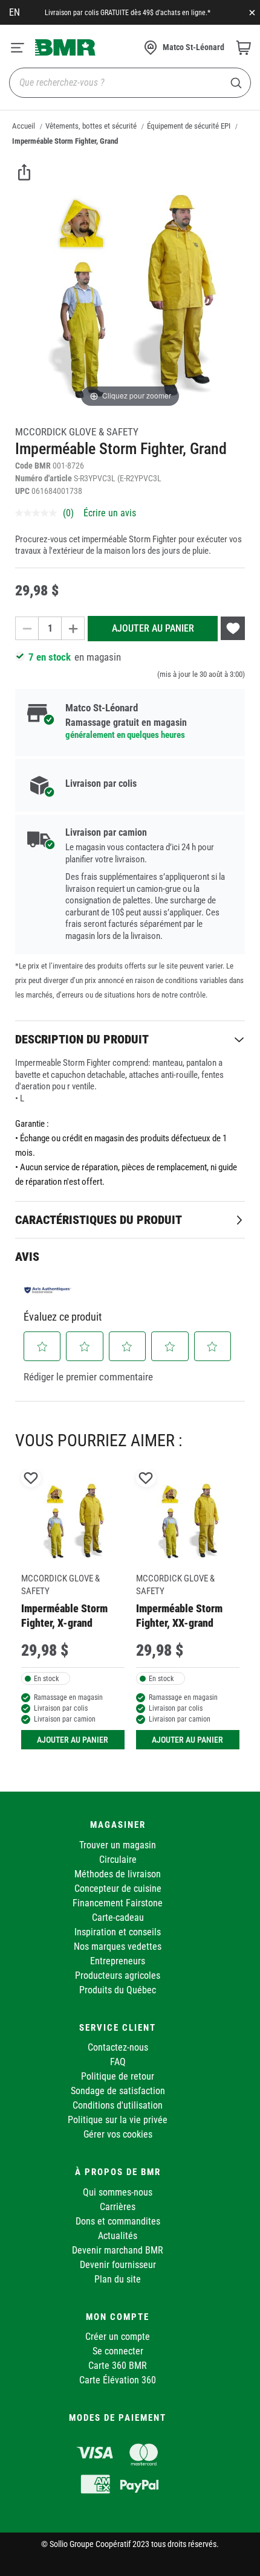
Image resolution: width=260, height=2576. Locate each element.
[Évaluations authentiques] (48, 1290)
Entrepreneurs (118, 1961)
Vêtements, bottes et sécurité (91, 126)
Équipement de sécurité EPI (189, 126)
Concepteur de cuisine (118, 1889)
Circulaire (118, 1860)
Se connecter (118, 2351)
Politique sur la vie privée (118, 2120)
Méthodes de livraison (118, 1874)
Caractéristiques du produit (99, 1220)
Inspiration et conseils (118, 1932)
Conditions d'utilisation (118, 2105)
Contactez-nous (118, 2047)
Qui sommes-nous (118, 2192)
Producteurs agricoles (118, 1975)
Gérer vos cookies (118, 2134)
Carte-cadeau (118, 1918)
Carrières (118, 2207)
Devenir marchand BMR (118, 2250)
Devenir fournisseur (118, 2265)
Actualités (118, 2236)
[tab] (130, 1039)
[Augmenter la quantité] (73, 628)
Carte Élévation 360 (118, 2380)
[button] (42, 1347)
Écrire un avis (110, 513)
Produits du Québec (118, 1990)
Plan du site (118, 2279)
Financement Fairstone (118, 1903)
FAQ (118, 2062)
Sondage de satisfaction (118, 2091)
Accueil (24, 126)
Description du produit (82, 1039)
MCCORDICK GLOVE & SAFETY (77, 432)
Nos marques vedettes (118, 1946)
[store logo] (65, 47)
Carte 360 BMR (118, 2366)
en (15, 12)
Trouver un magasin (118, 1845)
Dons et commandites (118, 2221)
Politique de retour (118, 2076)
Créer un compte (118, 2337)
